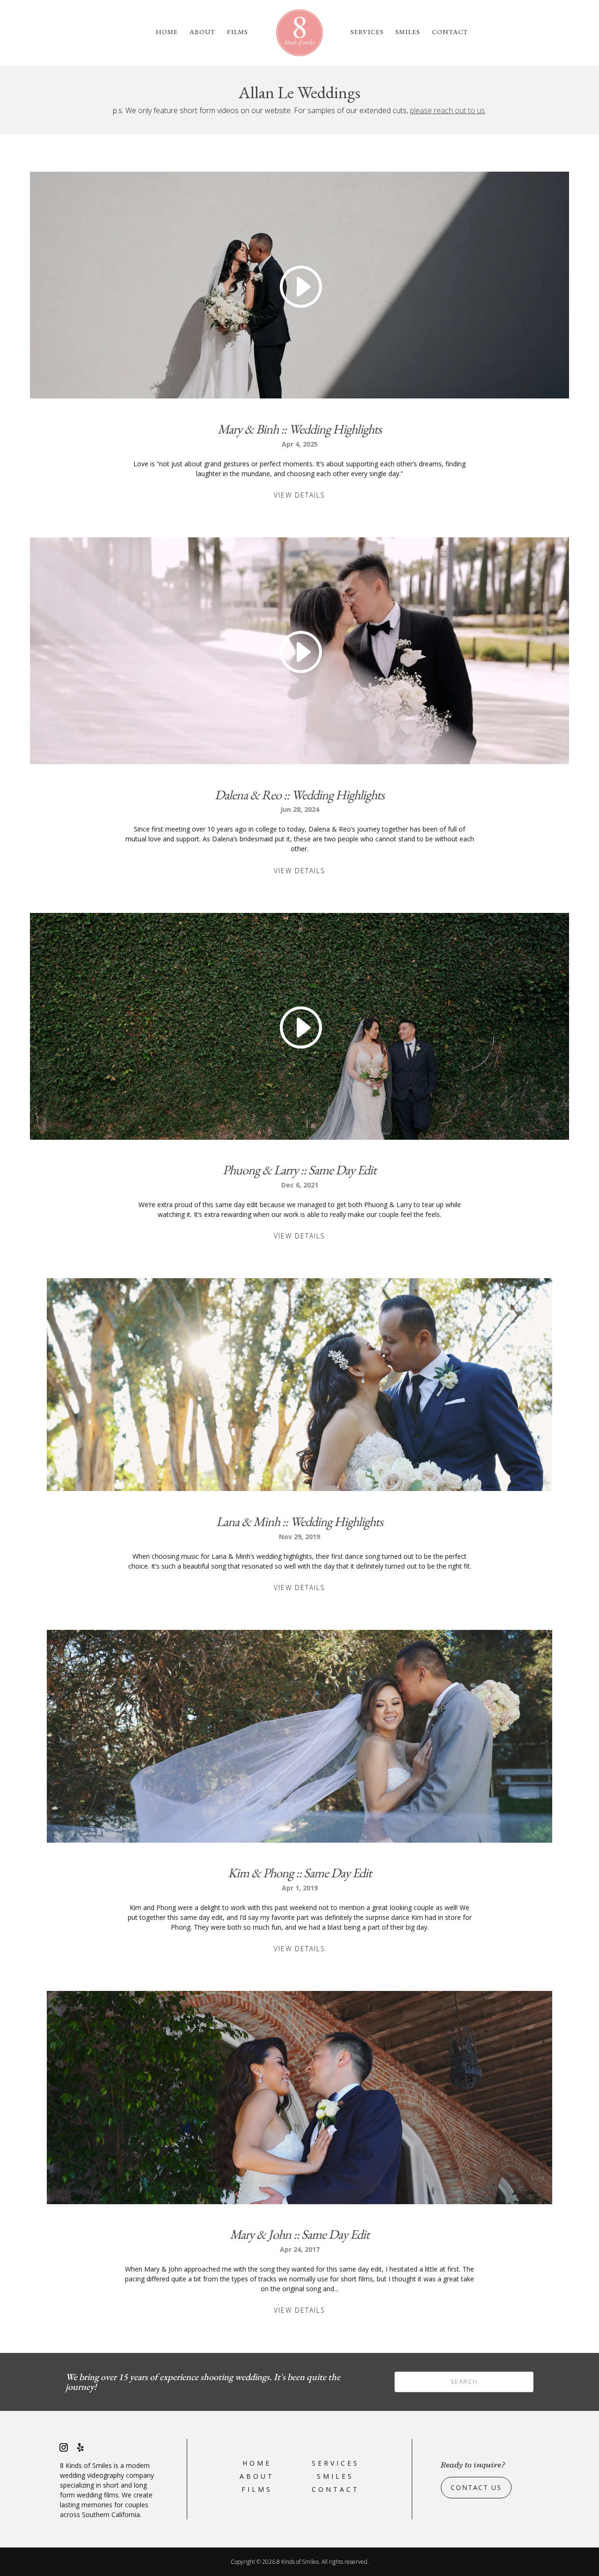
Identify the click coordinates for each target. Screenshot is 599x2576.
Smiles (408, 32)
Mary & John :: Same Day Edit (299, 2234)
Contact (450, 32)
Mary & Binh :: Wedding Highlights (299, 429)
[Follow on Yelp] (80, 2447)
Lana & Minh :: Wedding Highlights (299, 1521)
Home (167, 32)
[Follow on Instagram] (64, 2447)
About (202, 32)
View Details (299, 495)
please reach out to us (447, 110)
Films (237, 32)
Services (367, 32)
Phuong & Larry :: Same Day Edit (299, 1170)
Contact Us (476, 2487)
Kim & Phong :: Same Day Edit (300, 1873)
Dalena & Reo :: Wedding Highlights (299, 795)
